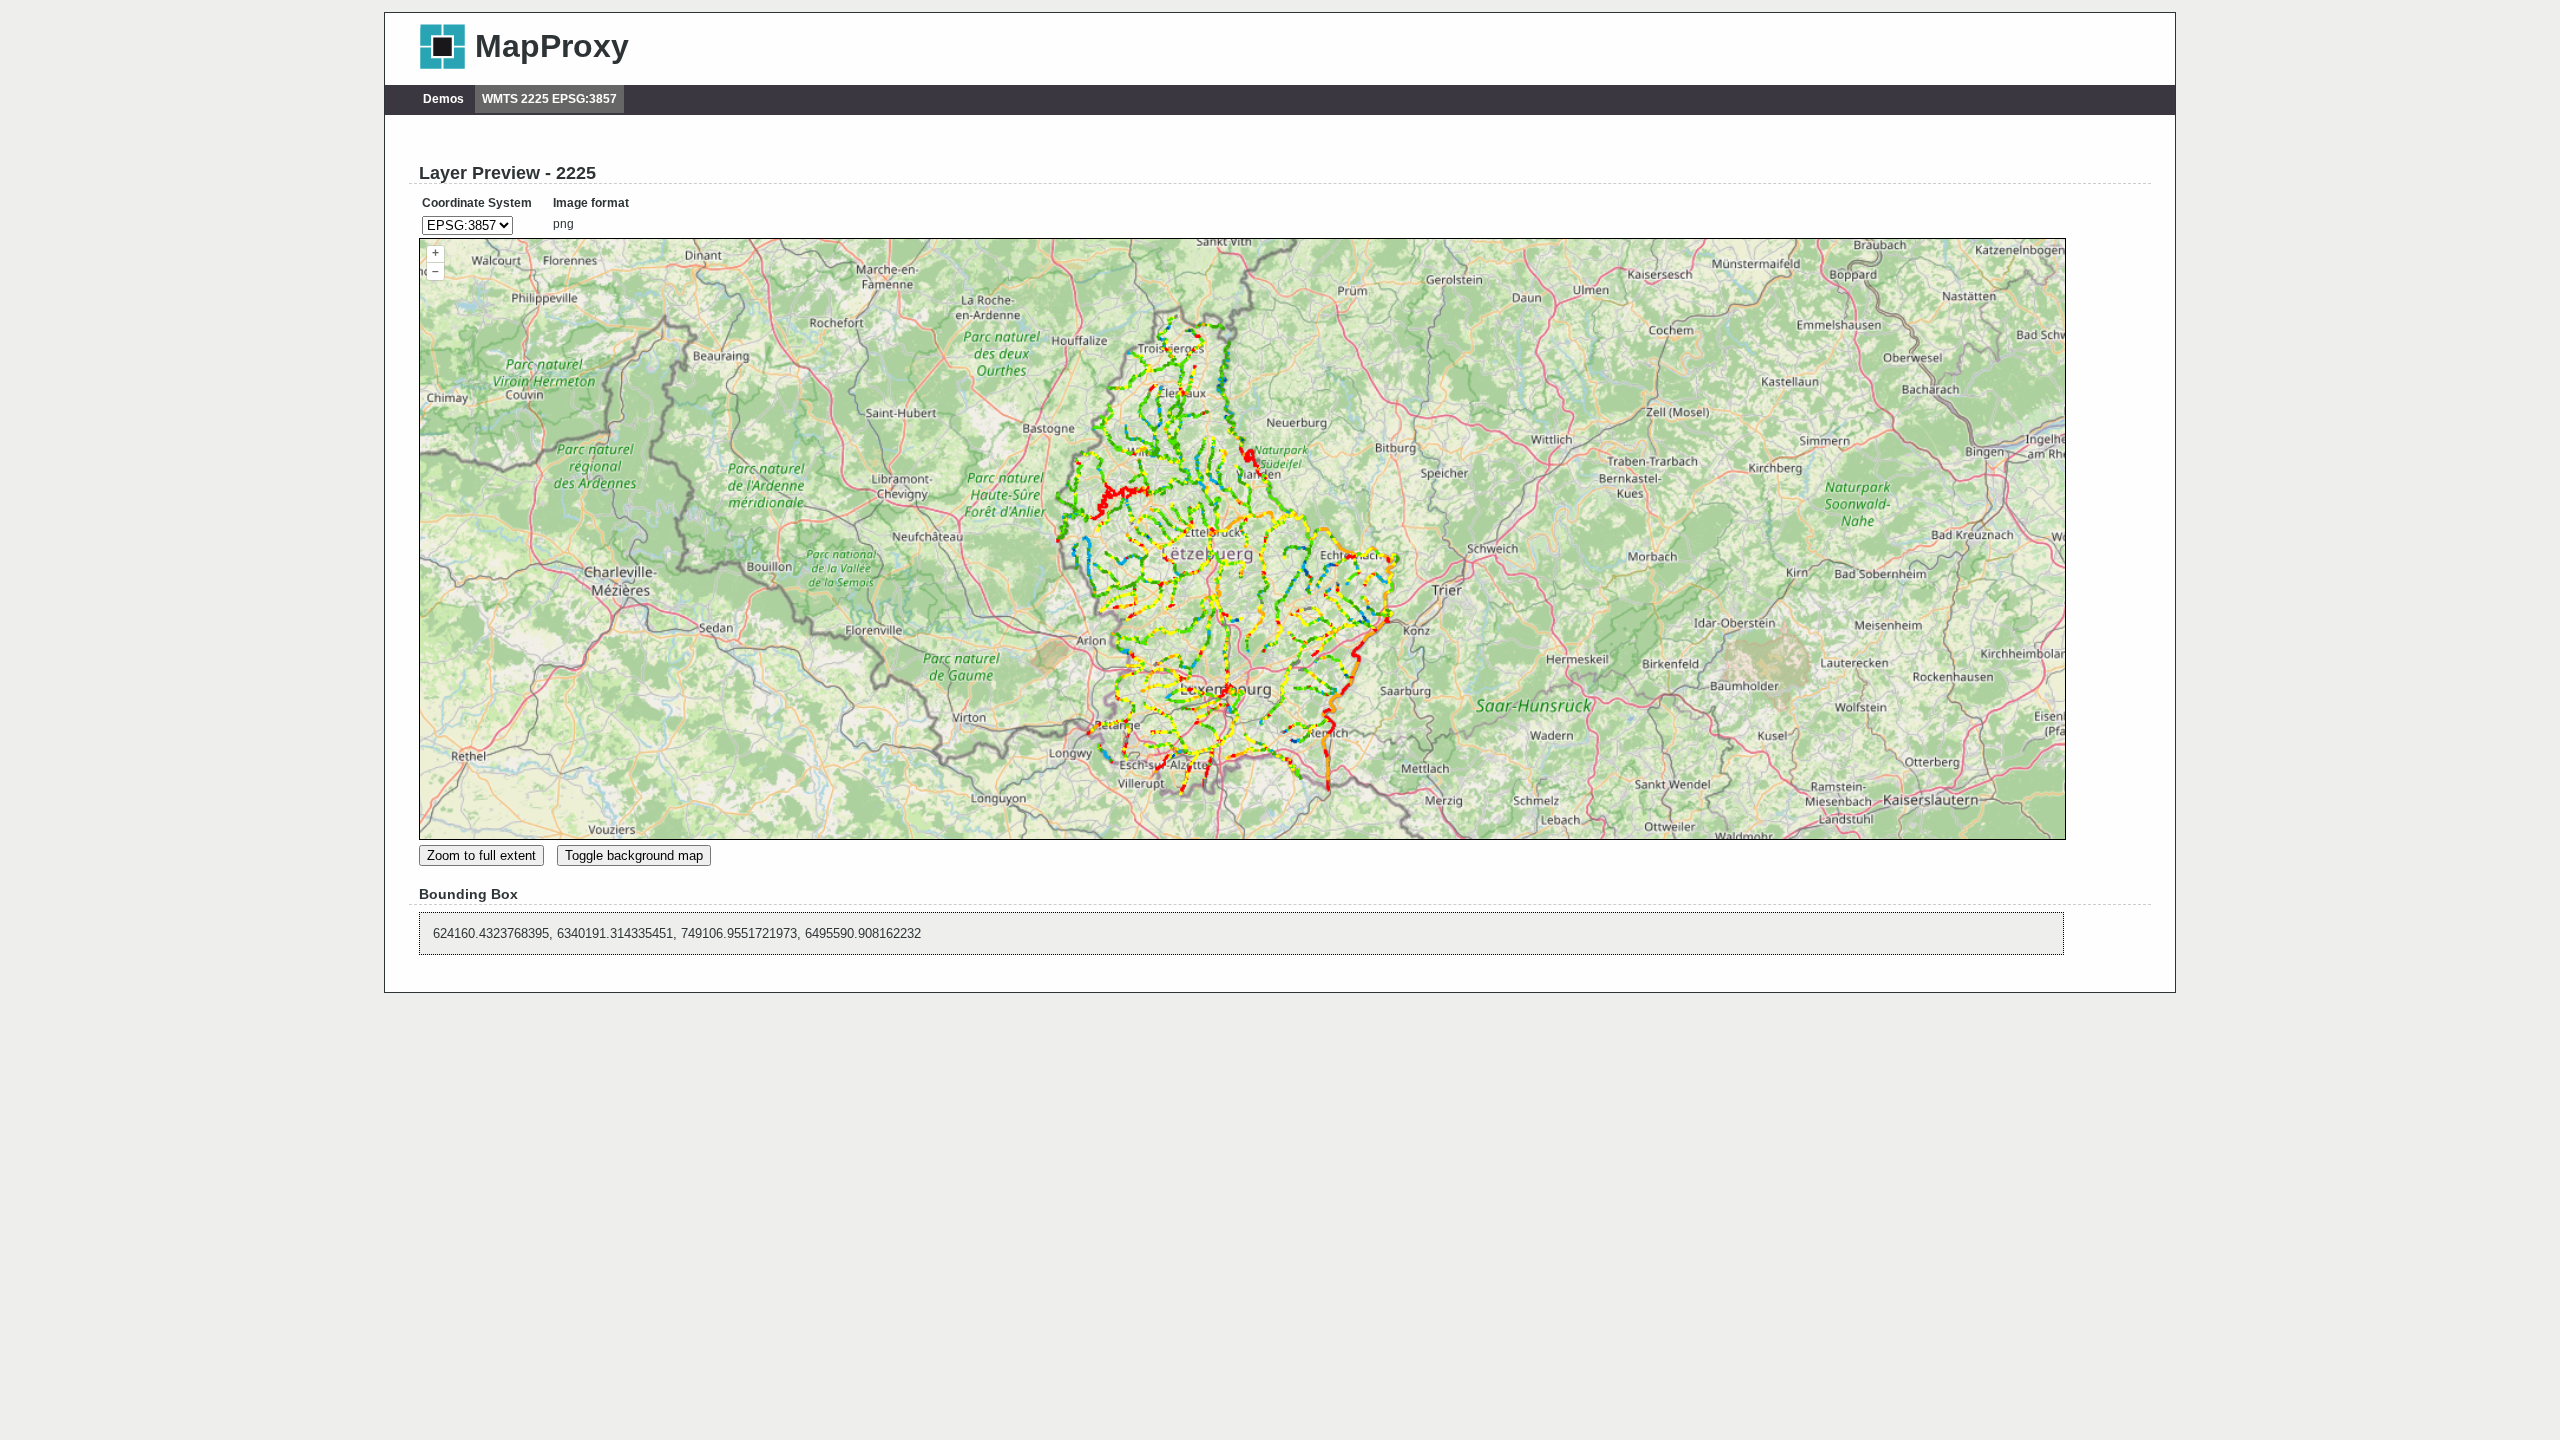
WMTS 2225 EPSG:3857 (549, 99)
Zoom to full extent (481, 855)
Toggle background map (634, 855)
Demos (443, 99)
